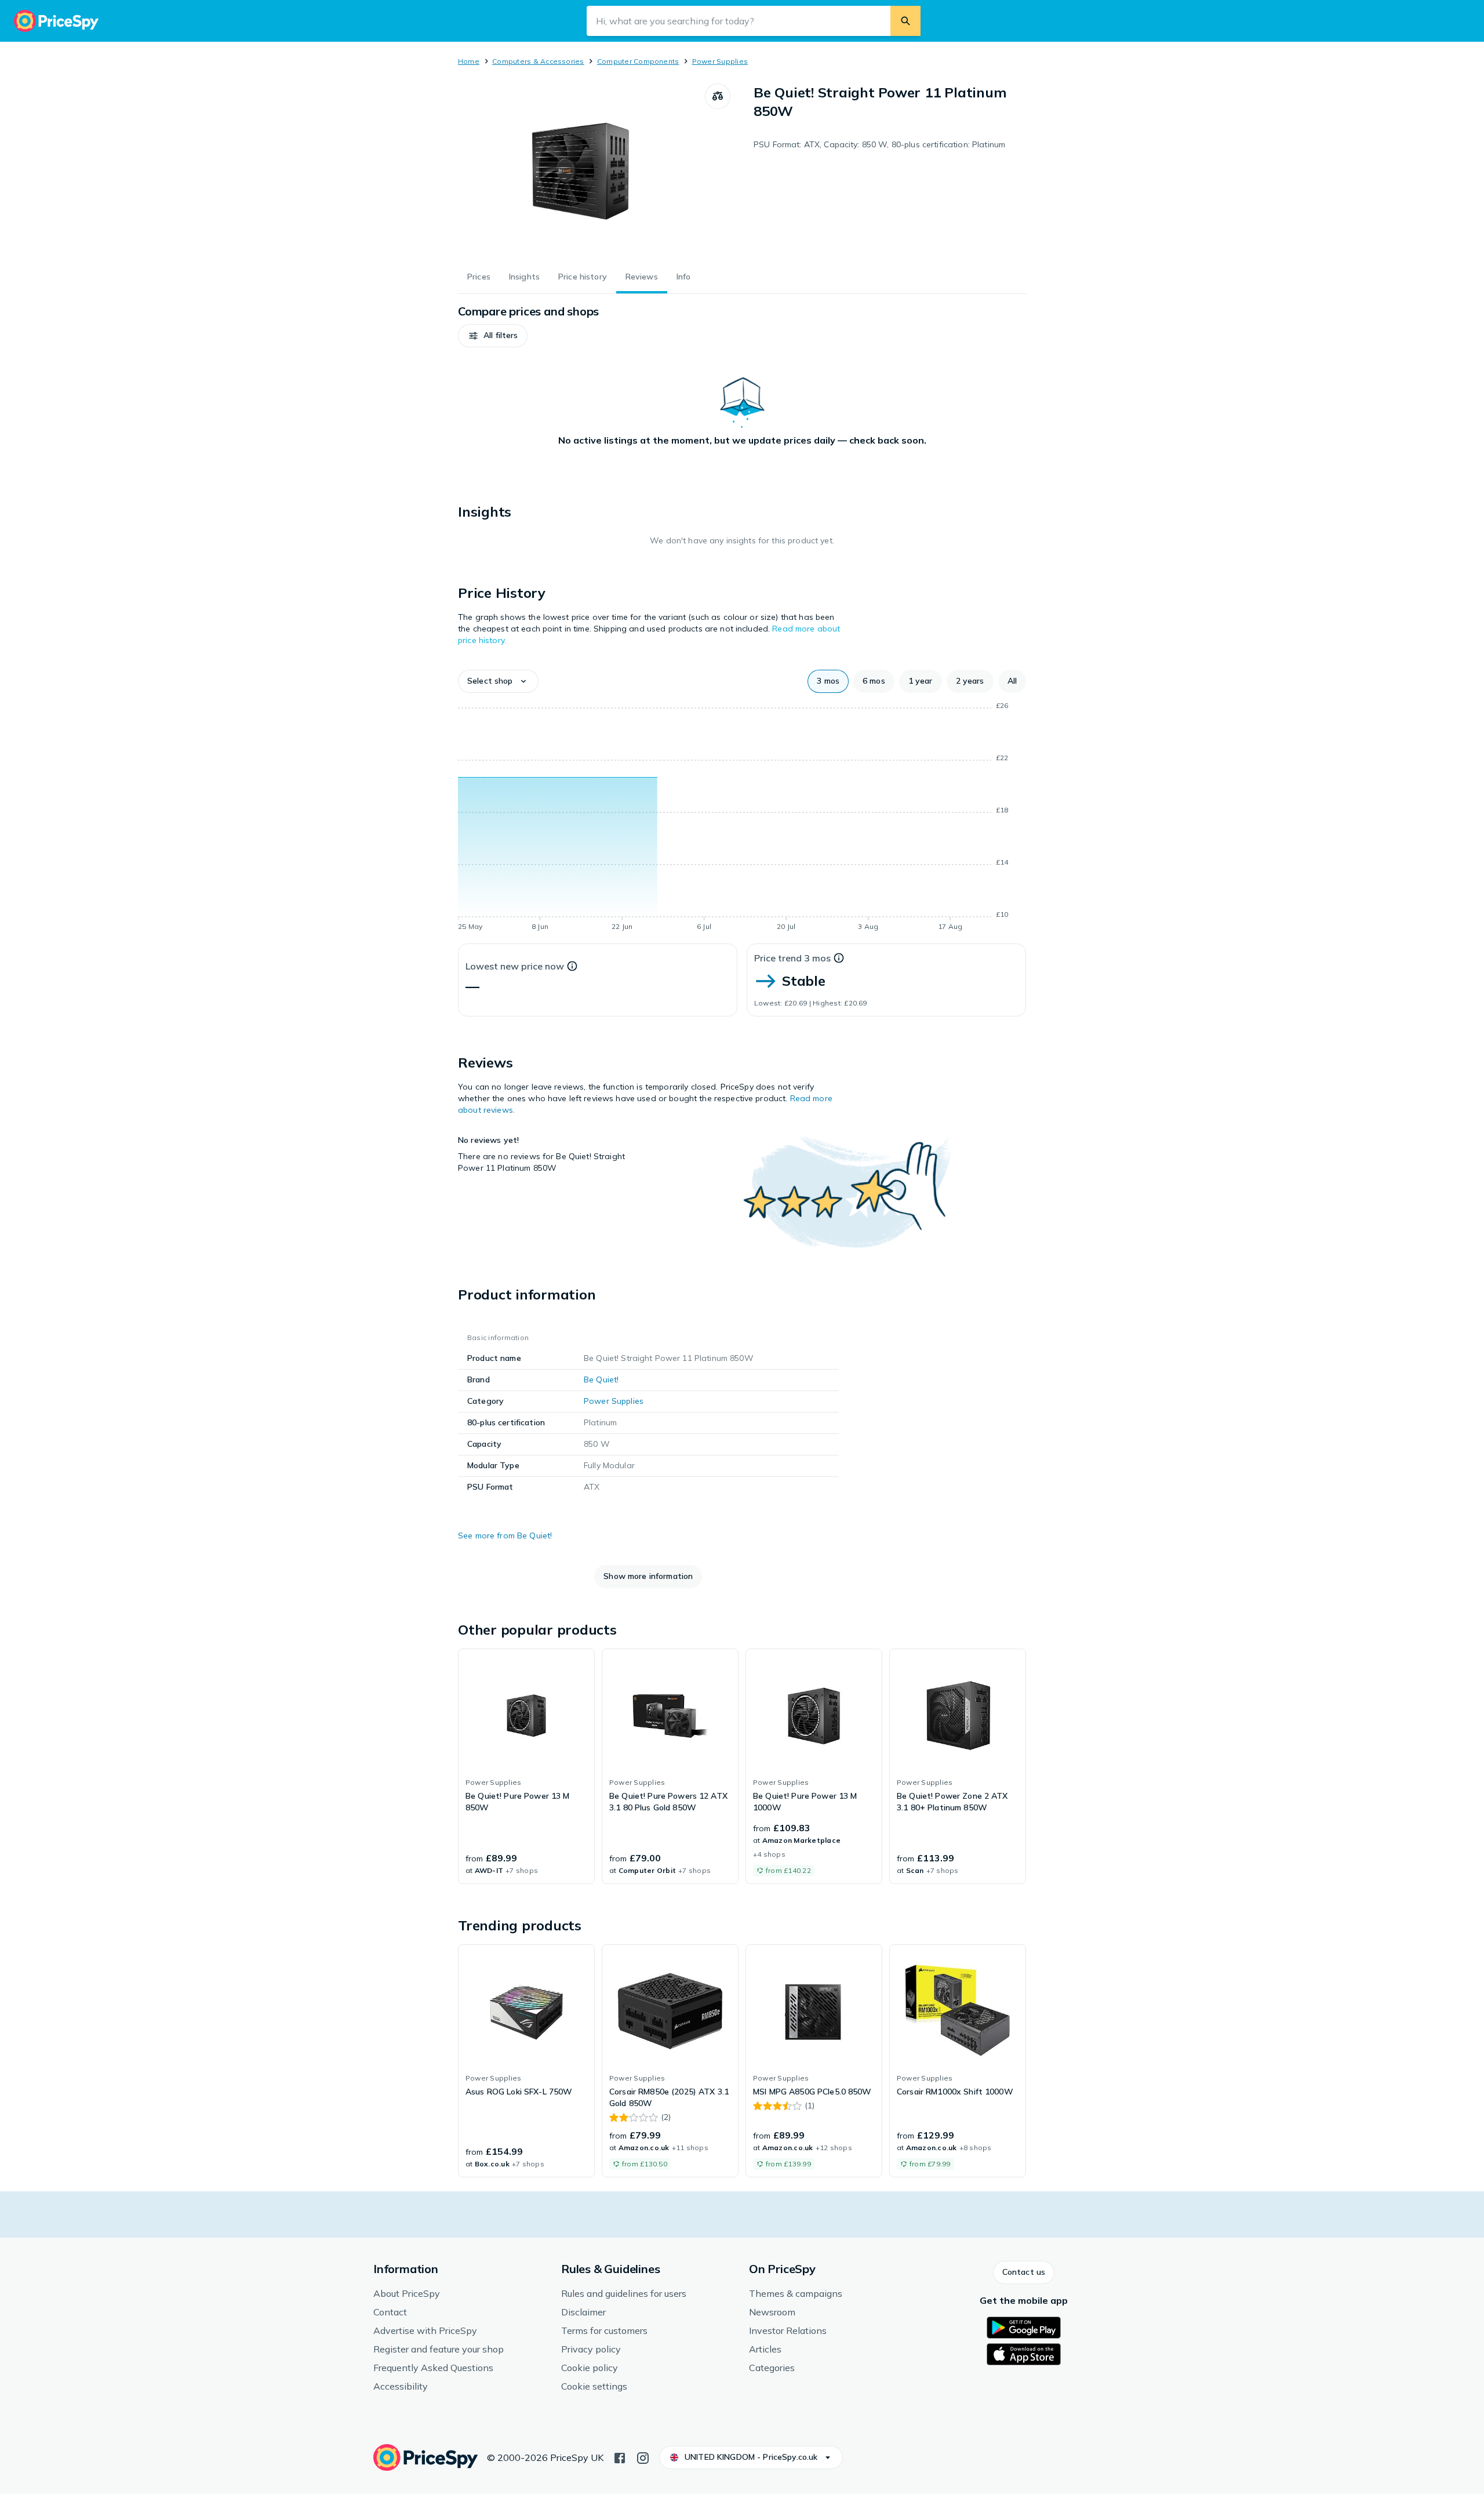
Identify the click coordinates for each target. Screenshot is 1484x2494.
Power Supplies (720, 61)
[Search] (905, 21)
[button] (493, 336)
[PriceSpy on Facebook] (620, 2457)
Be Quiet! (601, 1379)
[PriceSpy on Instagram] (643, 2457)
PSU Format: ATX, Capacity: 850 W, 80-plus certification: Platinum (879, 144)
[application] (742, 818)
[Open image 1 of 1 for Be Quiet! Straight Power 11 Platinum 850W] (581, 170)
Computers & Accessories (538, 61)
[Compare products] (718, 96)
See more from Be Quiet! (505, 1535)
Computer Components (638, 61)
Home (469, 61)
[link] (526, 1766)
